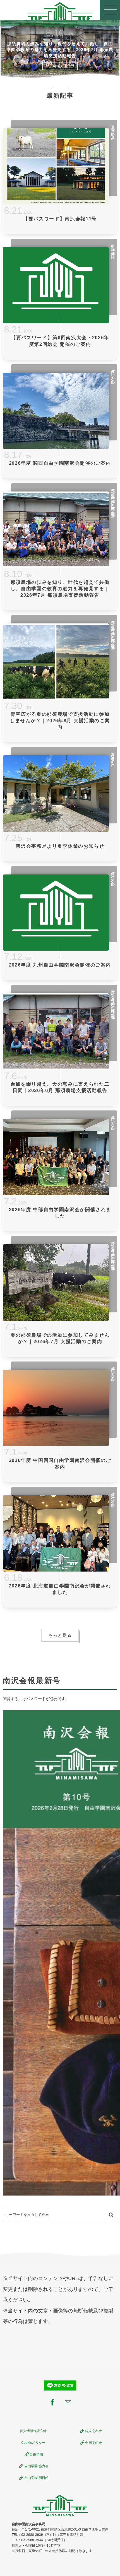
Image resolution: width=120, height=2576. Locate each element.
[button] (110, 10)
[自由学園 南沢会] (60, 15)
